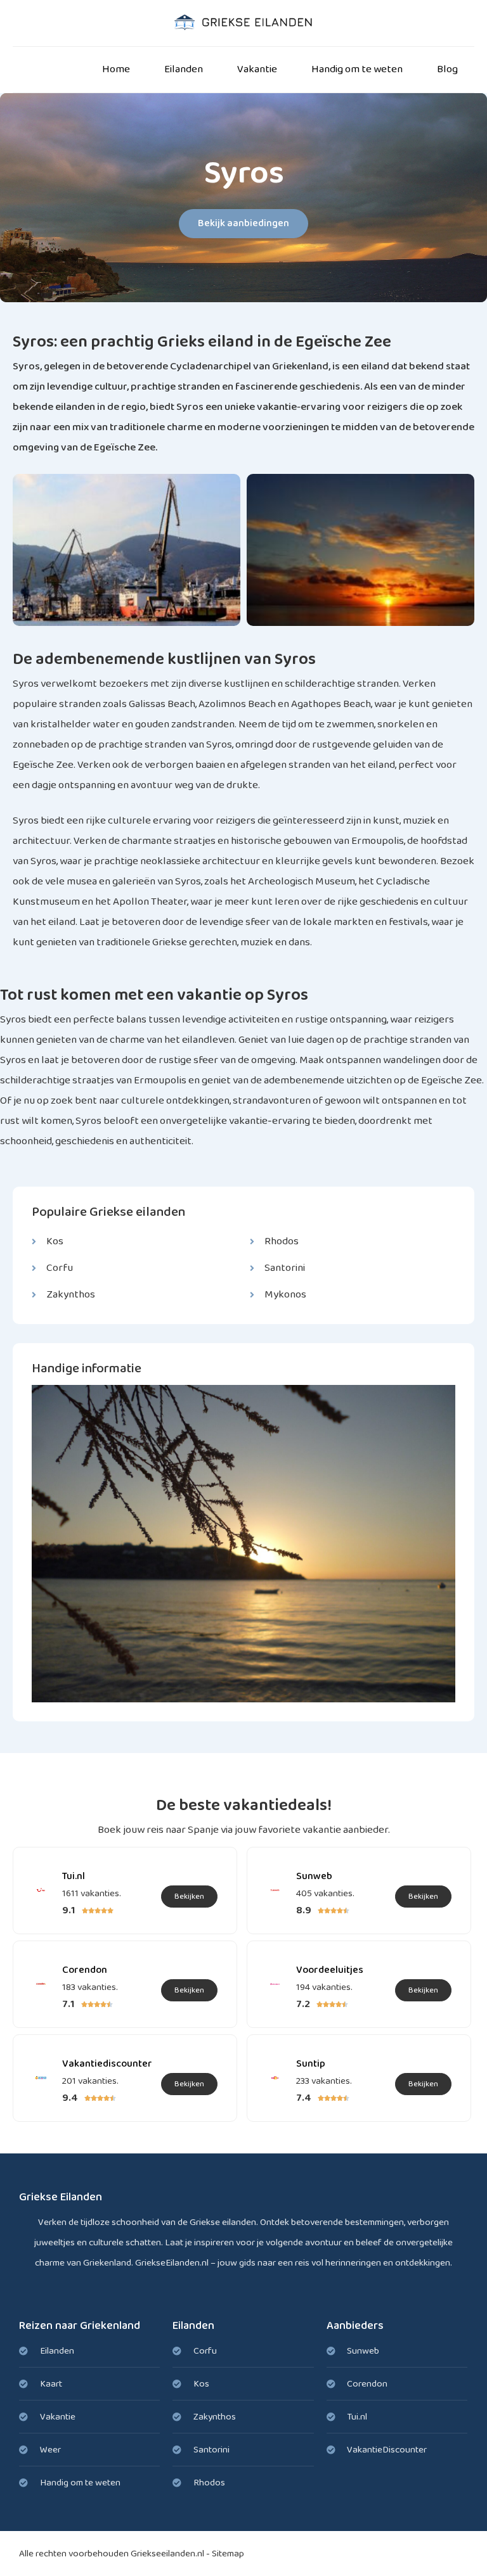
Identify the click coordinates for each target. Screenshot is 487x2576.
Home (116, 69)
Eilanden (184, 69)
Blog (447, 69)
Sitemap (228, 2554)
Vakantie (257, 69)
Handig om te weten (357, 69)
